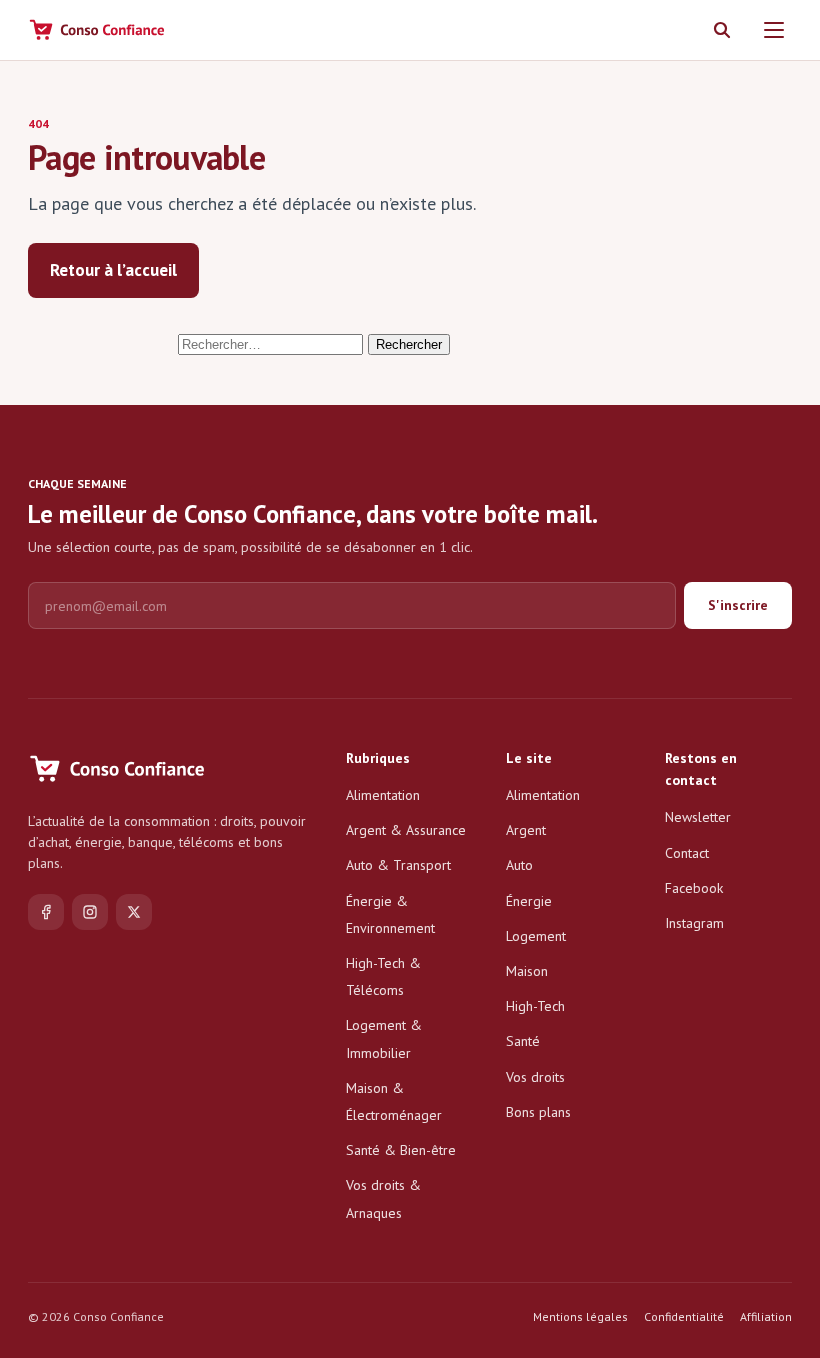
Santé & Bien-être (401, 1150)
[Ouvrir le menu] (774, 30)
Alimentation (383, 795)
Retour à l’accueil (113, 270)
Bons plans (538, 1112)
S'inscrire (738, 605)
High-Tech (535, 1006)
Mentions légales (580, 1316)
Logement (536, 936)
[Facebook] (46, 912)
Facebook (694, 888)
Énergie (529, 901)
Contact (687, 853)
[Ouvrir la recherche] (722, 30)
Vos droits (535, 1077)
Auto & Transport (398, 865)
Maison (527, 971)
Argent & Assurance (406, 830)
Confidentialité (684, 1316)
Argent (526, 830)
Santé (523, 1041)
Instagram (694, 923)
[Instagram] (90, 912)
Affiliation (766, 1316)
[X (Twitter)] (134, 912)
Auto (519, 865)
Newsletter (698, 817)
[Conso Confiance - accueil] (98, 30)
